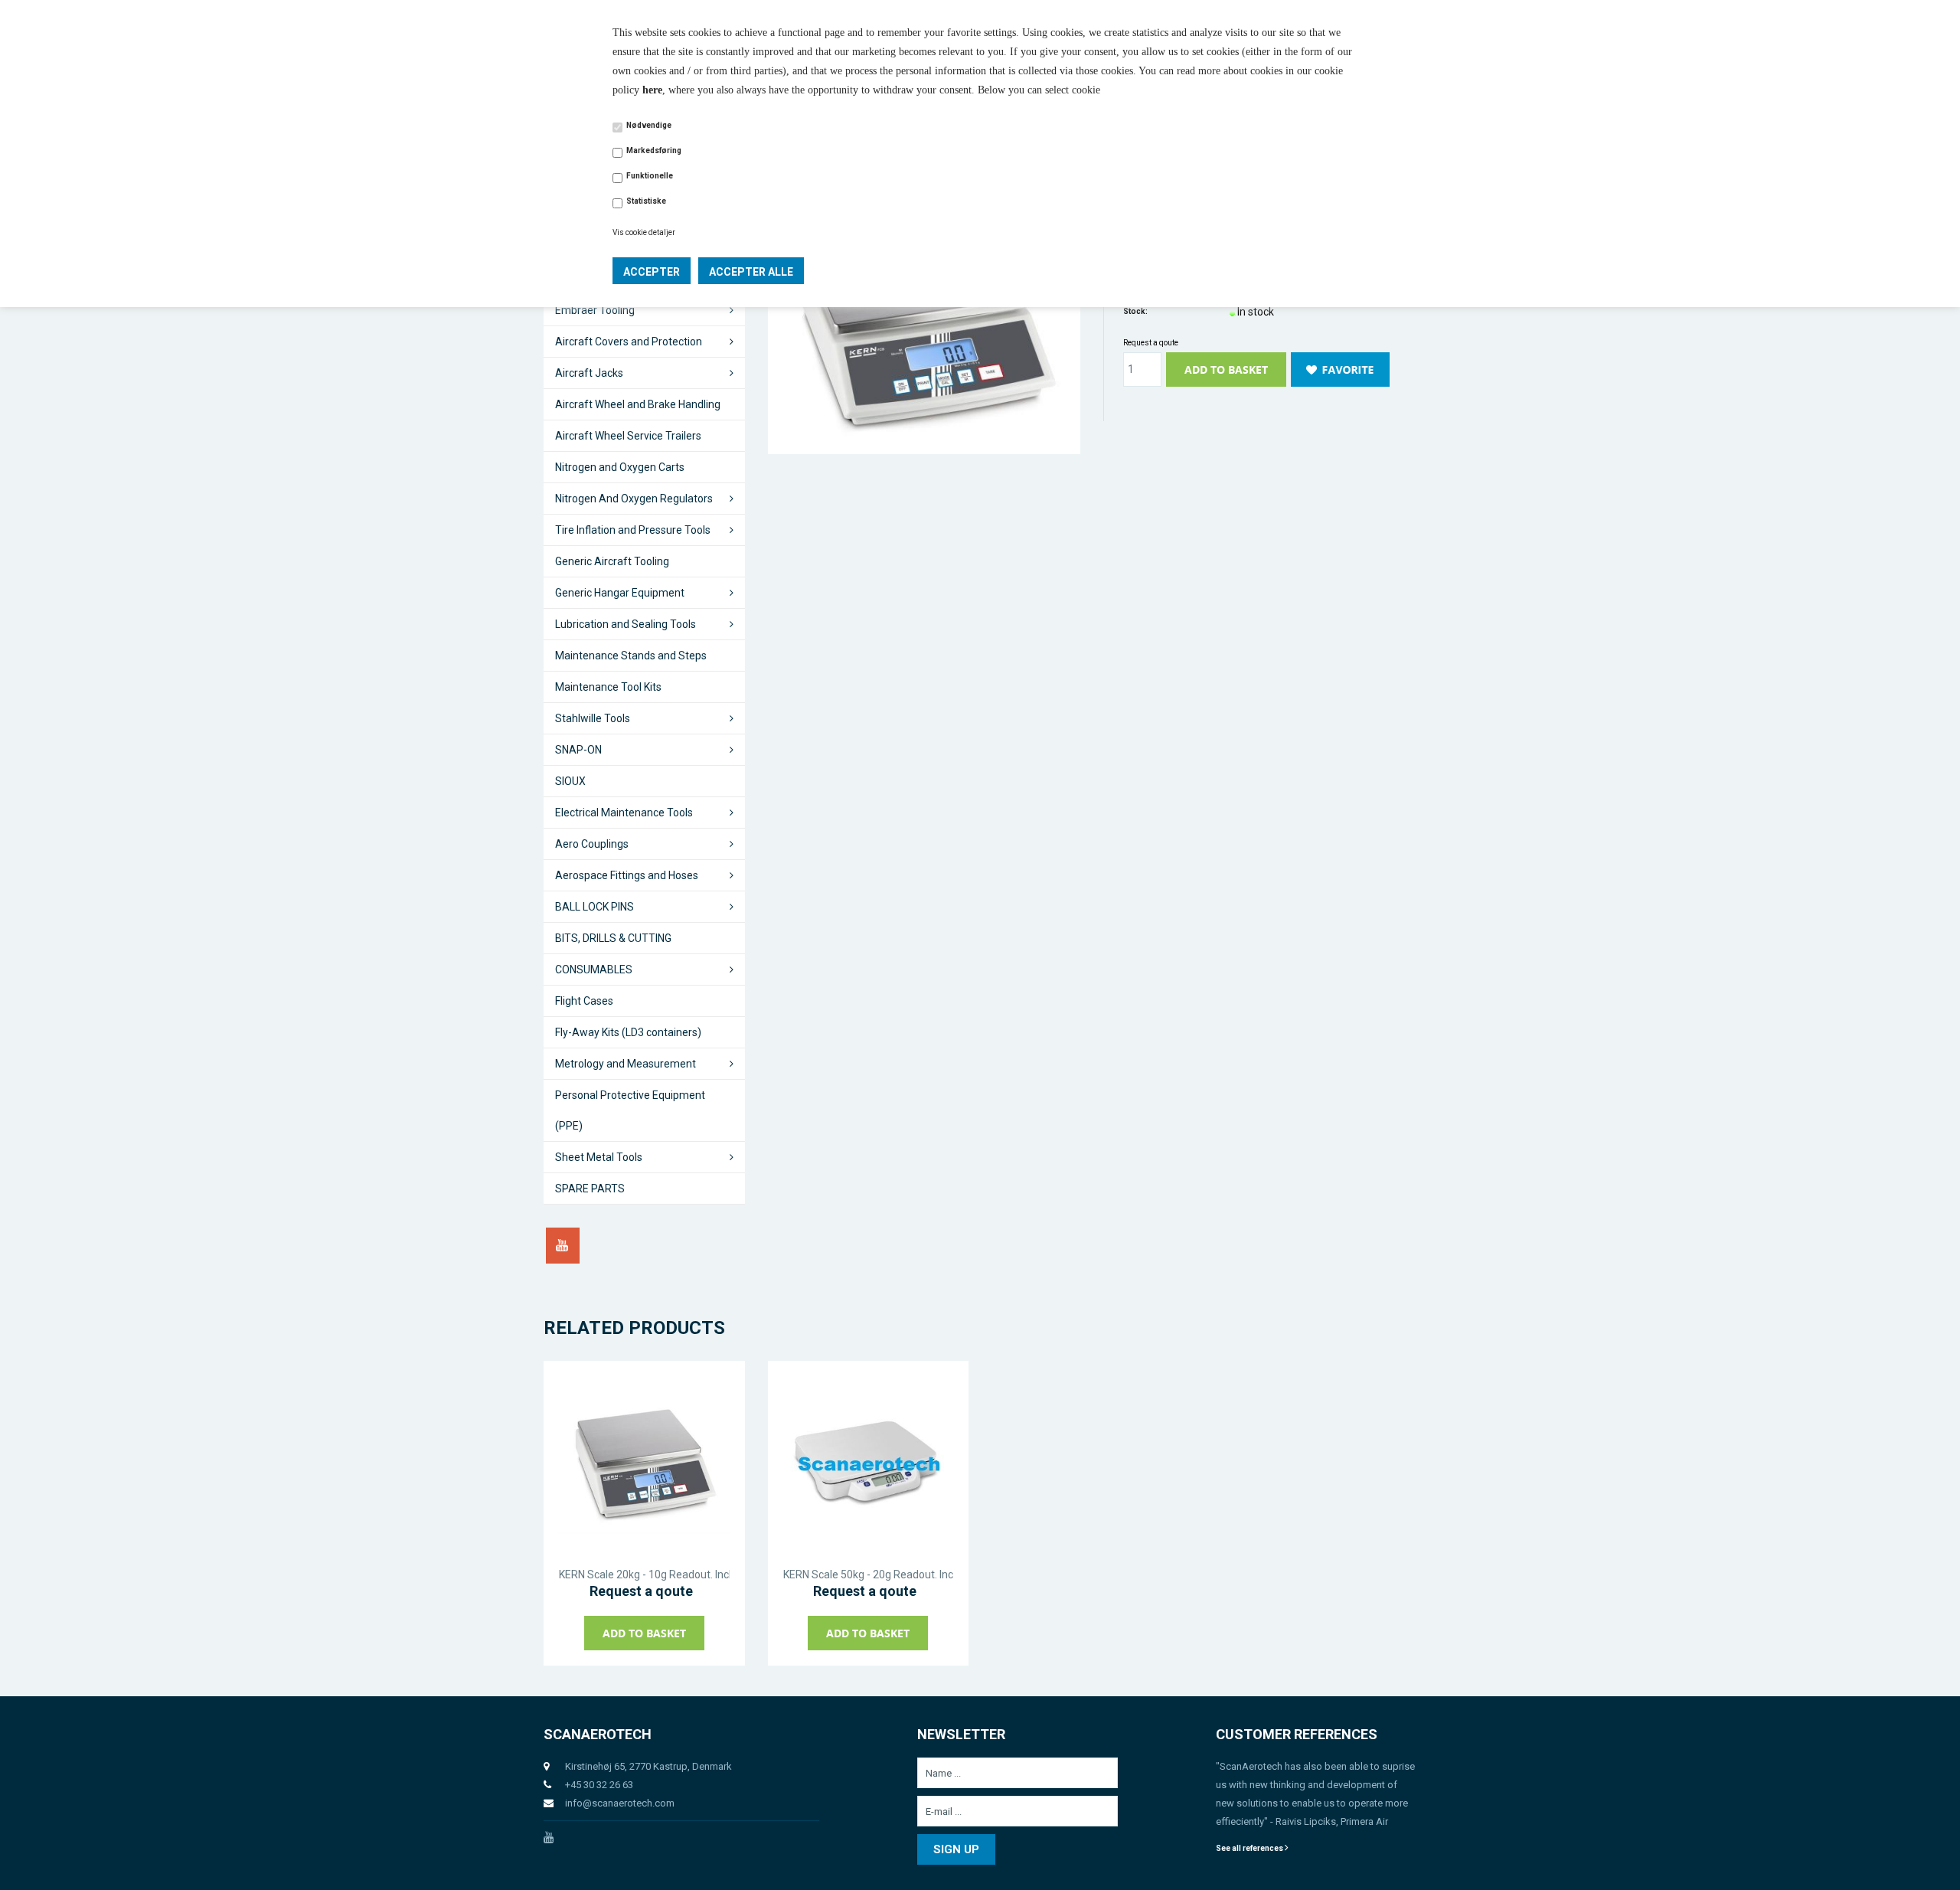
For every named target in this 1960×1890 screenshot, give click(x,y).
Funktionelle (650, 176)
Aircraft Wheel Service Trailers (628, 436)
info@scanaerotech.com (620, 1803)
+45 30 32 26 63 (599, 1785)
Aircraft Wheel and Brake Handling (638, 404)
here (652, 90)
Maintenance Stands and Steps (631, 656)
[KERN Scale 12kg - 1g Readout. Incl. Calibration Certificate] (924, 327)
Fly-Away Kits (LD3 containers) (628, 1032)
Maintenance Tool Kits (608, 687)
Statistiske (646, 201)
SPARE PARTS (590, 1189)
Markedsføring (654, 150)
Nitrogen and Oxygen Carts (620, 467)
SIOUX (570, 781)
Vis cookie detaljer (644, 232)
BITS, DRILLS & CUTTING (613, 938)
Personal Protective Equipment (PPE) (630, 1110)
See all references (1250, 1848)
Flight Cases (584, 1001)
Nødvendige (649, 125)
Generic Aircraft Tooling (612, 561)
